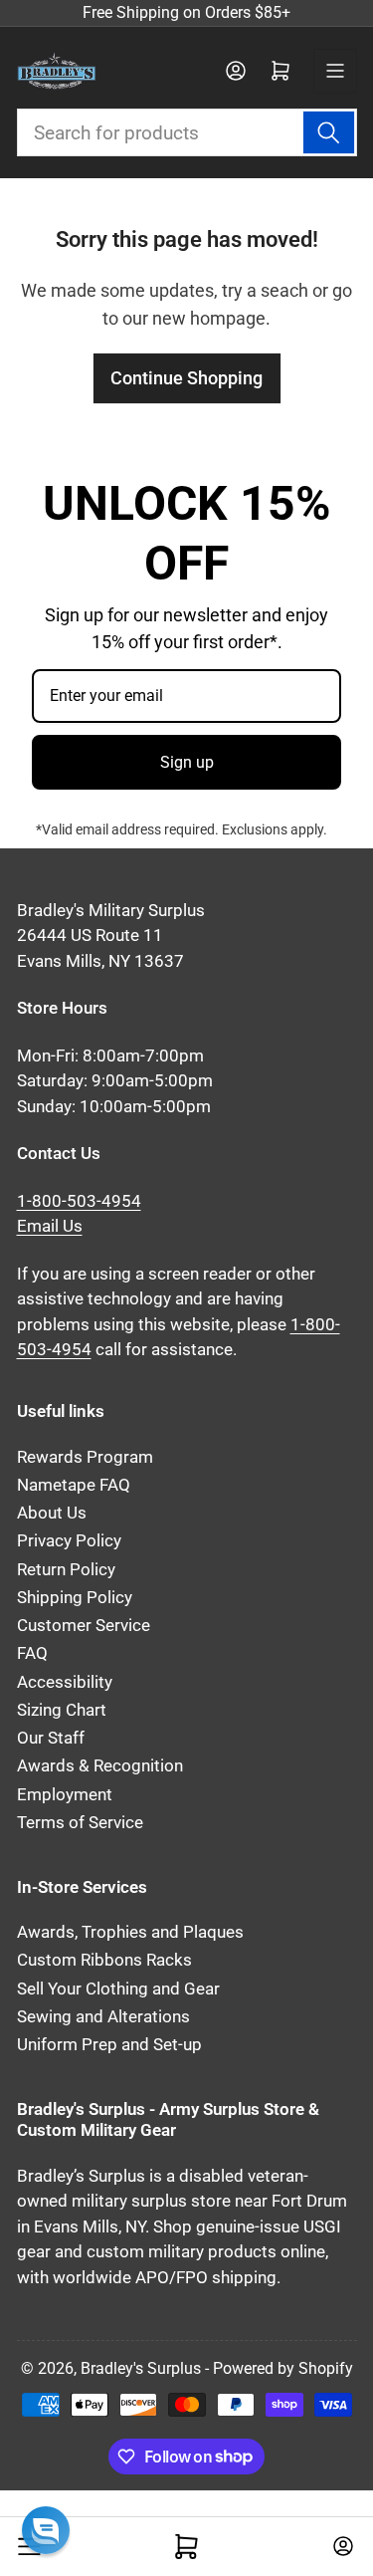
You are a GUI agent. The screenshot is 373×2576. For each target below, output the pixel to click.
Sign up (187, 762)
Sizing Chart (62, 1710)
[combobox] (187, 132)
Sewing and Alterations (103, 2017)
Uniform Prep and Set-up (109, 2045)
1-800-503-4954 (79, 1201)
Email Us (50, 1226)
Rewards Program (85, 1457)
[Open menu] (335, 71)
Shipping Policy (75, 1598)
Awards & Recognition (100, 1766)
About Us (52, 1513)
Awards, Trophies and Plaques (130, 1932)
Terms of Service (80, 1823)
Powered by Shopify (283, 2368)
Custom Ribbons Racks (104, 1960)
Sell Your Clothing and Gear (118, 1989)
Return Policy (66, 1570)
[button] (46, 2530)
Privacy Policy (69, 1541)
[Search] (328, 132)
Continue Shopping (186, 378)
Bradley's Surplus (141, 2368)
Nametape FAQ (74, 1485)
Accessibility (65, 1682)
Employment (65, 1795)
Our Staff (51, 1738)
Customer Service (84, 1626)
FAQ (32, 1653)
